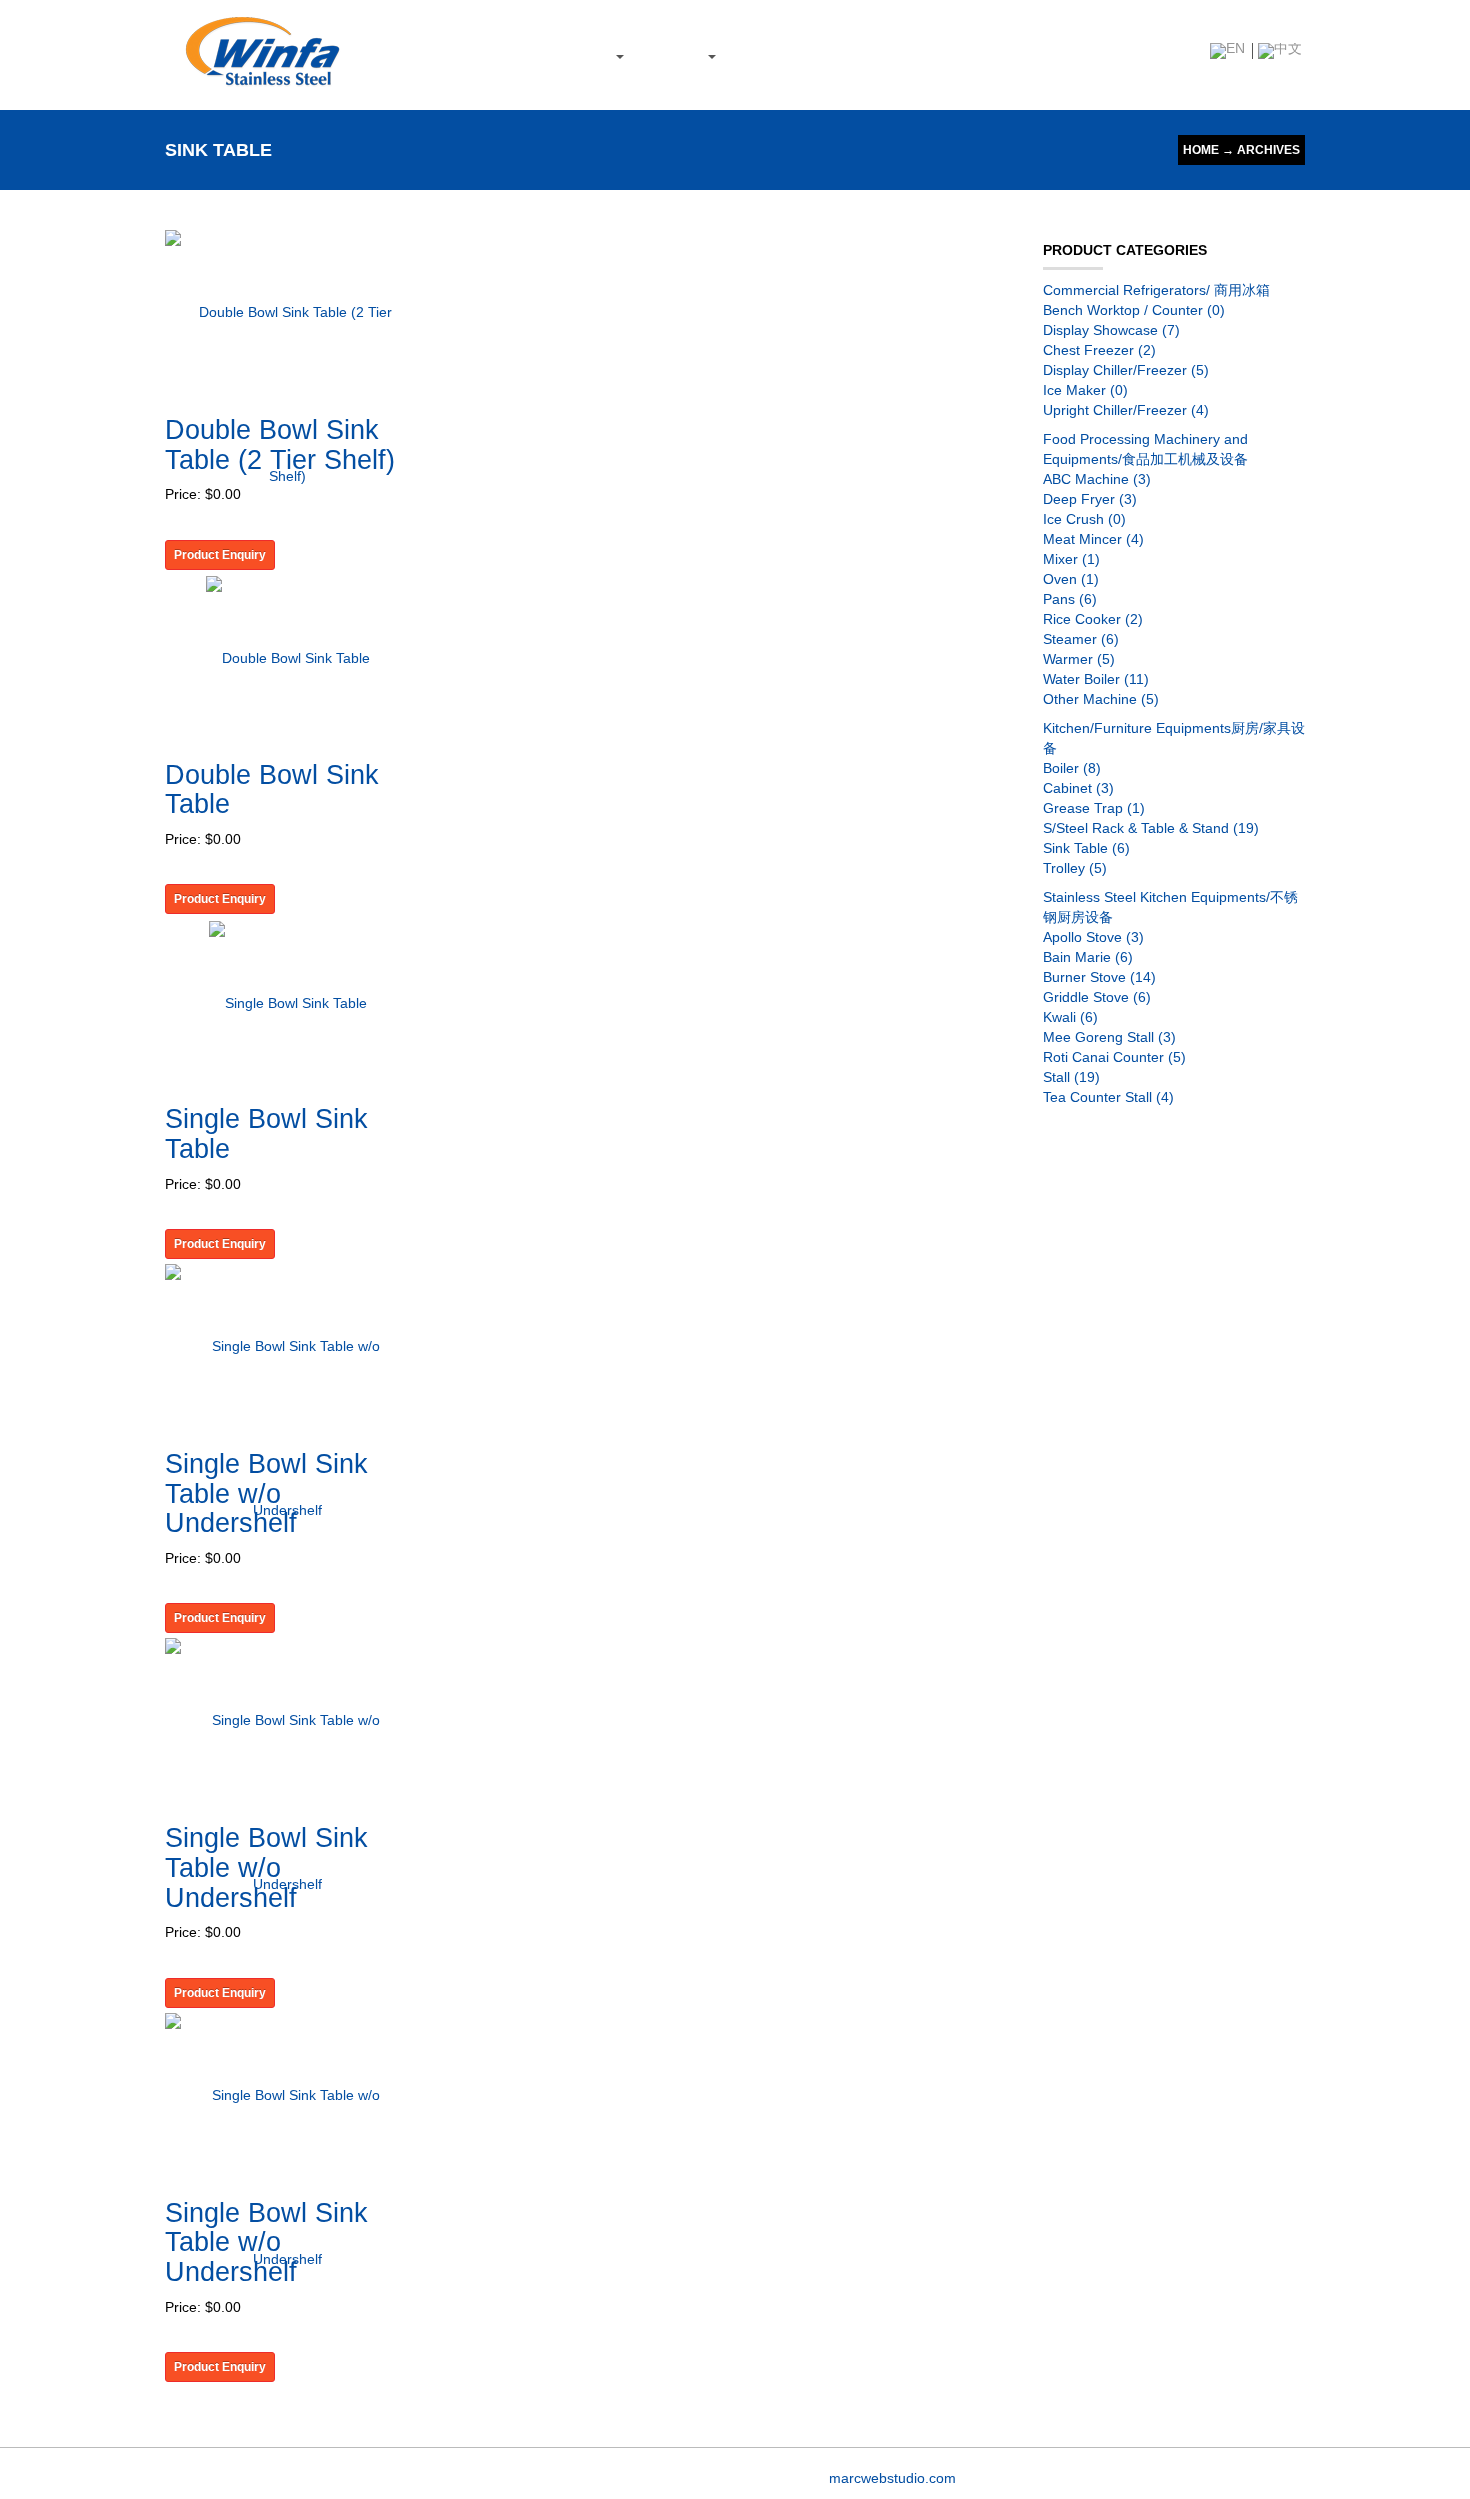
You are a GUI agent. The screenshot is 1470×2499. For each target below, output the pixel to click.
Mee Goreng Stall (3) (1109, 1037)
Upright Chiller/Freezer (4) (1126, 410)
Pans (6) (1070, 599)
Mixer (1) (1071, 559)
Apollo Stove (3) (1093, 937)
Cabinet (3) (1078, 788)
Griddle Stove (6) (1097, 997)
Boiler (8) (1072, 768)
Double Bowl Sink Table (272, 790)
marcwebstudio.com (892, 2478)
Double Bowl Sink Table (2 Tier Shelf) (280, 445)
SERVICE (675, 55)
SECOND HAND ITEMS (865, 55)
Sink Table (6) (1086, 848)
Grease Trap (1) (1094, 808)
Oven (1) (1071, 579)
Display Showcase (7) (1111, 330)
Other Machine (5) (1101, 699)
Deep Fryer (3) (1090, 499)
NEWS (755, 55)
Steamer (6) (1081, 639)
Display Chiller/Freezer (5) (1126, 370)
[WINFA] (262, 48)
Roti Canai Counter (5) (1114, 1057)
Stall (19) (1071, 1077)
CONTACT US (996, 55)
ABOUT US (493, 55)
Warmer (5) (1079, 659)
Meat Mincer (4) (1093, 539)
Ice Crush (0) (1084, 519)
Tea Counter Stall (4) (1108, 1097)
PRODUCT (580, 55)
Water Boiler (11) (1096, 679)
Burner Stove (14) (1099, 977)
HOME (420, 55)
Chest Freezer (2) (1099, 350)
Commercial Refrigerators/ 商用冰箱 (1156, 290)
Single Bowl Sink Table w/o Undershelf (266, 1493)
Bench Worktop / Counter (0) (1134, 310)
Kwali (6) (1070, 1017)
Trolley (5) (1075, 868)
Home (1201, 150)
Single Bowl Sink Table (266, 1134)
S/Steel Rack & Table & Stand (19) (1151, 828)
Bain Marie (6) (1088, 957)
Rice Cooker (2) (1093, 619)
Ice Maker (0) (1085, 390)
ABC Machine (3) (1097, 479)
